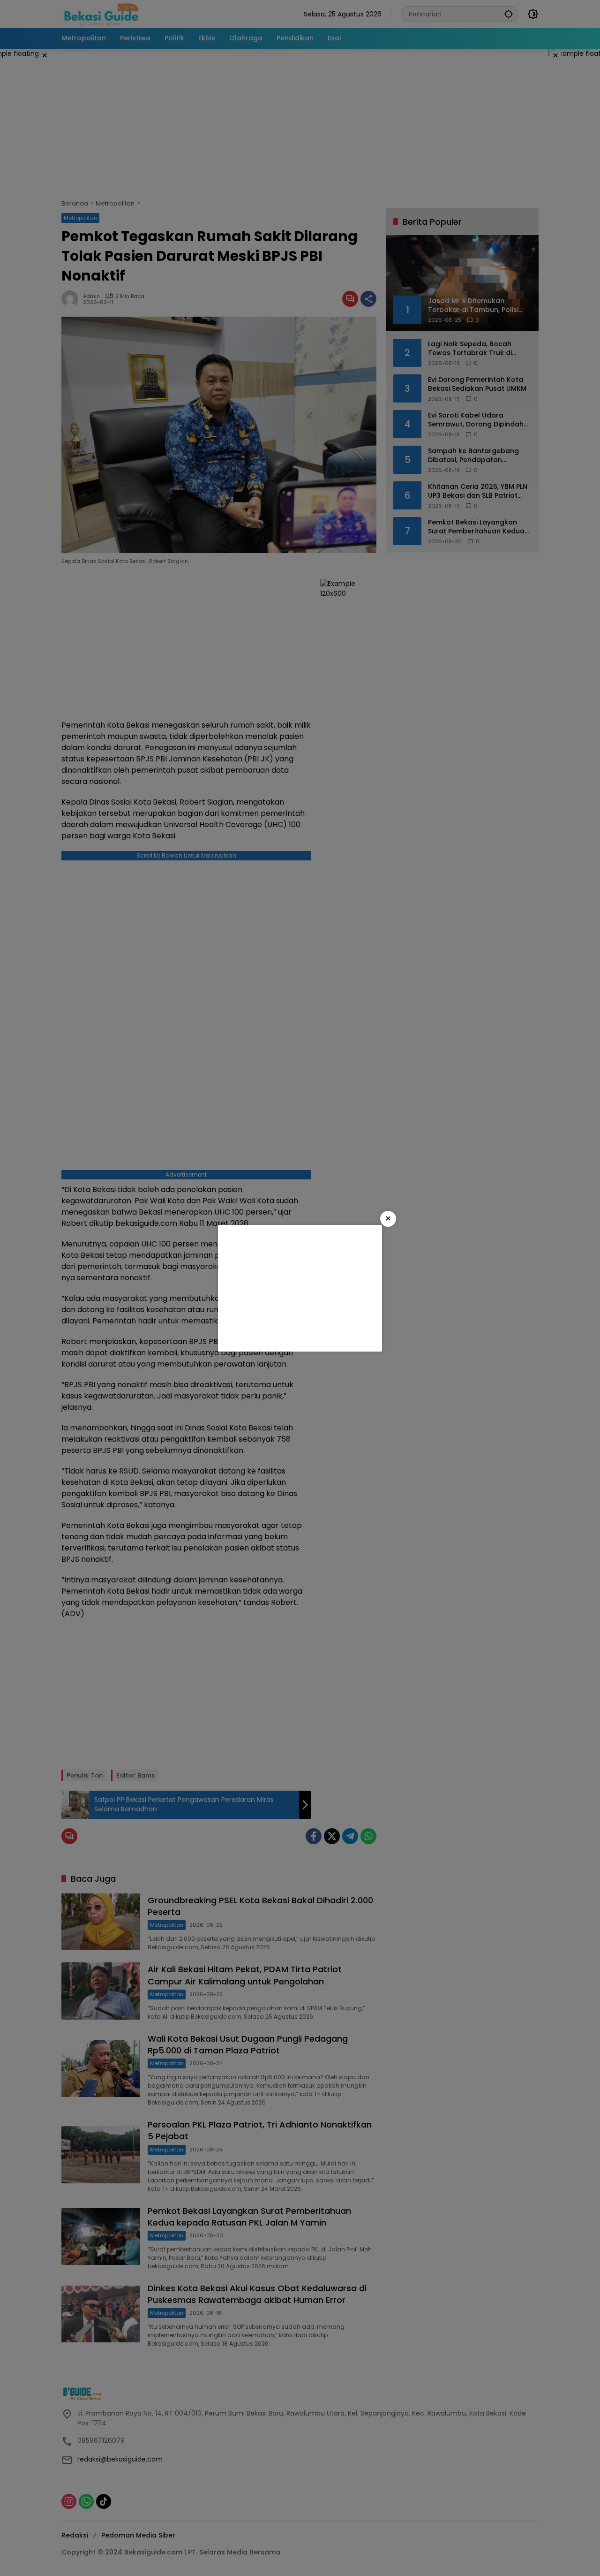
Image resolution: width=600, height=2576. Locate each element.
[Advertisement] (300, 1288)
